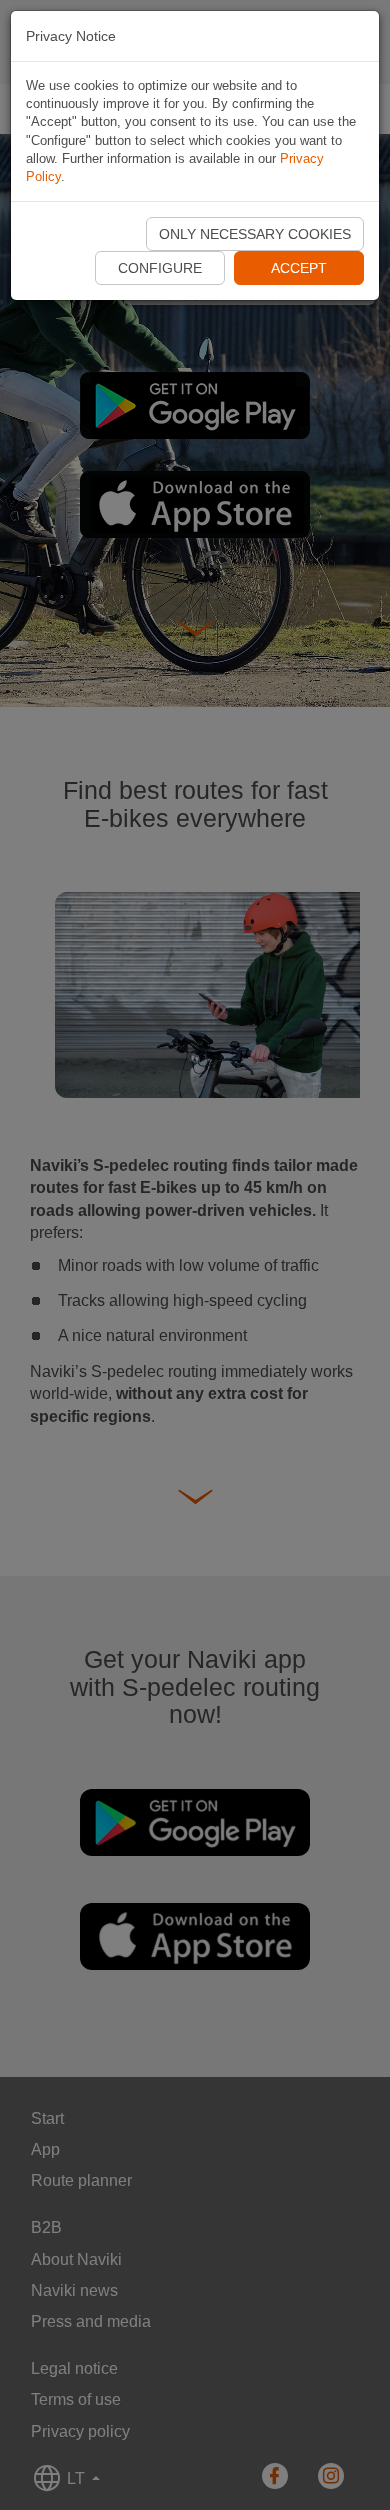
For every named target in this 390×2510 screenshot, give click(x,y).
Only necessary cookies (255, 234)
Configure (160, 268)
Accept (299, 268)
